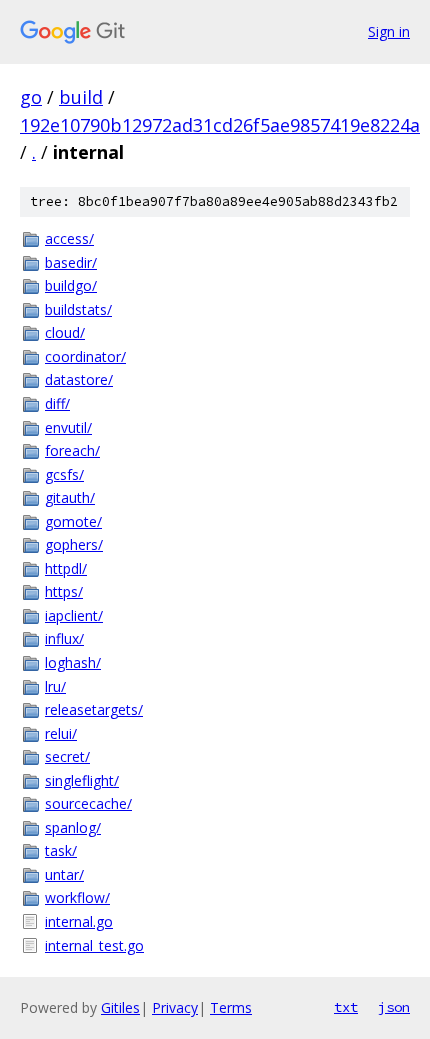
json (394, 1007)
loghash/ (73, 662)
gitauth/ (70, 497)
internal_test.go (94, 945)
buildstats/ (78, 309)
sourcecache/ (88, 803)
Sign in (389, 31)
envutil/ (68, 427)
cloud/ (65, 332)
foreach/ (72, 450)
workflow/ (77, 897)
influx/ (64, 638)
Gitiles (120, 1007)
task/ (61, 850)
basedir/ (71, 262)
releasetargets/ (94, 709)
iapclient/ (74, 615)
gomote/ (73, 521)
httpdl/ (66, 568)
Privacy (175, 1007)
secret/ (67, 756)
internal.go (79, 921)
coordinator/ (85, 356)
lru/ (55, 686)
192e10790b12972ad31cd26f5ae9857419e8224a (220, 125)
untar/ (64, 874)
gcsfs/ (64, 474)
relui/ (61, 733)
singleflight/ (82, 780)
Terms (231, 1007)
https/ (64, 591)
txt (346, 1007)
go (31, 97)
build (81, 97)
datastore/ (79, 379)
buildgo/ (71, 285)
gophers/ (74, 544)
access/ (69, 238)
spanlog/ (73, 827)
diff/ (57, 403)
